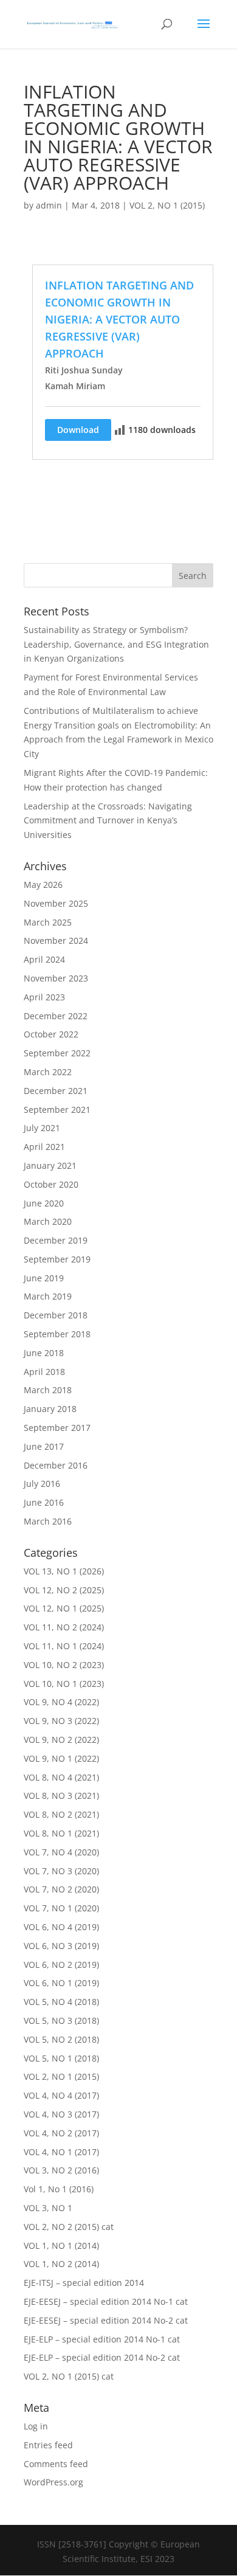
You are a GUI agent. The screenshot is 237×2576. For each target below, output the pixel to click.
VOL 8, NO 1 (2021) (61, 1833)
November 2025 (56, 903)
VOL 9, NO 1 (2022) (61, 1758)
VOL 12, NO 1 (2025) (64, 1608)
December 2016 (56, 1465)
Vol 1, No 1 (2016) (59, 2189)
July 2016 (42, 1484)
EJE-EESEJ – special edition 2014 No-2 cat (106, 2320)
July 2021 (42, 1128)
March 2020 (48, 1221)
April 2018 (44, 1372)
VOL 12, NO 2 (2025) (64, 1590)
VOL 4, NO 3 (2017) (61, 2114)
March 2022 (48, 1072)
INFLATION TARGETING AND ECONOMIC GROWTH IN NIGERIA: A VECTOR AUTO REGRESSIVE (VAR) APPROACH (119, 319)
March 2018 (48, 1390)
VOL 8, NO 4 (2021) (61, 1777)
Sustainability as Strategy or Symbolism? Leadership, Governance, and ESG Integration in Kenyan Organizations (116, 644)
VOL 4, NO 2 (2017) (61, 2133)
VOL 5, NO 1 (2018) (61, 2058)
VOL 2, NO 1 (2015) (167, 205)
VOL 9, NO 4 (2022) (61, 1702)
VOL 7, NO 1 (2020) (61, 1908)
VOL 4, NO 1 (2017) (61, 2152)
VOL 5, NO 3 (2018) (61, 2020)
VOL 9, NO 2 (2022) (61, 1740)
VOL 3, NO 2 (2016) (61, 2170)
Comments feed (56, 2464)
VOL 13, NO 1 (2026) (64, 1571)
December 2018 (56, 1315)
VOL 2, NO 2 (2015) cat (69, 2227)
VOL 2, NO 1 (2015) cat (69, 2376)
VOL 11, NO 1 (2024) (64, 1646)
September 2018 (57, 1334)
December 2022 (56, 1016)
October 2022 (51, 1034)
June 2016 (44, 1502)
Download (78, 430)
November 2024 (56, 940)
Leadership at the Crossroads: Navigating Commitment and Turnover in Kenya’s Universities (108, 821)
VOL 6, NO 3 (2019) (61, 1946)
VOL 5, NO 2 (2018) (61, 2039)
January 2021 (50, 1165)
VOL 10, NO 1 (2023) (64, 1684)
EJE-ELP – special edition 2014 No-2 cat (102, 2357)
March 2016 (48, 1521)
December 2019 (56, 1240)
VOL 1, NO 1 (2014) (61, 2245)
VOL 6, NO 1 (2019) (61, 1983)
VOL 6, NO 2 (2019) (61, 1965)
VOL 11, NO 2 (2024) (64, 1627)
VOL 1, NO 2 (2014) (61, 2264)
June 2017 (44, 1446)
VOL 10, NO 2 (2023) (64, 1665)
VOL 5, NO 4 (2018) (61, 2002)
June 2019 (44, 1278)
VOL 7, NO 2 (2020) (61, 1889)
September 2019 (57, 1259)
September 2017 (57, 1428)
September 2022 (57, 1053)
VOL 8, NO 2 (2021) (61, 1814)
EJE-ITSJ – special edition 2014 (84, 2283)
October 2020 (51, 1184)
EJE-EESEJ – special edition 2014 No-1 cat (106, 2301)
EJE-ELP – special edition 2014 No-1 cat (102, 2339)
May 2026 (43, 885)
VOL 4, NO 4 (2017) (61, 2095)
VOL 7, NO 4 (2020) (61, 1852)
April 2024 (44, 959)
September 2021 (57, 1110)
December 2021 (56, 1091)
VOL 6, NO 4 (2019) (61, 1927)
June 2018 (44, 1353)
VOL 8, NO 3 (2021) (61, 1795)
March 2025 (48, 922)
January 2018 (50, 1409)
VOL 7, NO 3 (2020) (61, 1871)
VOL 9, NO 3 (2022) (61, 1721)
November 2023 (56, 978)
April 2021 (44, 1147)
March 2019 (48, 1296)
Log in (36, 2426)
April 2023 (44, 997)
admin (49, 205)
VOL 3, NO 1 (48, 2208)
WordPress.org (53, 2482)
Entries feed (48, 2445)
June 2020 (44, 1203)
